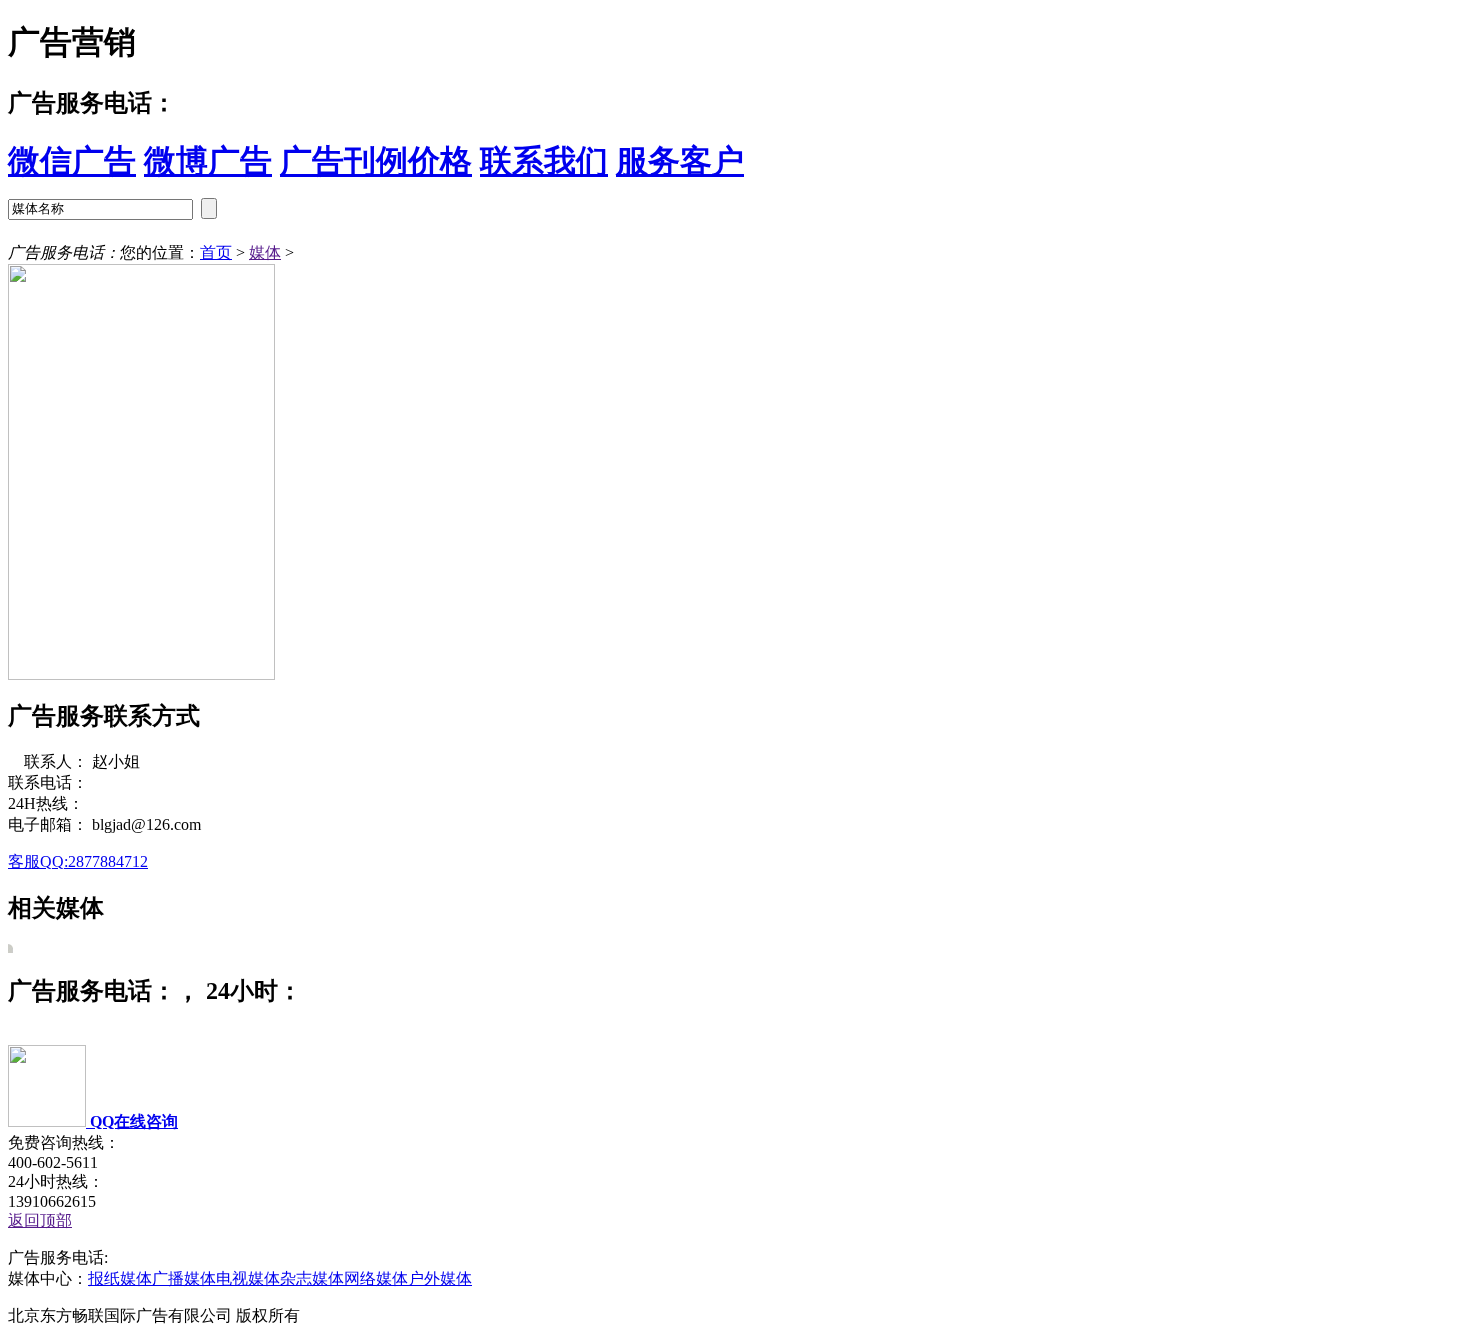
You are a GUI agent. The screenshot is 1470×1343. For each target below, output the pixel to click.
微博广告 (208, 161)
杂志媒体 (312, 1278)
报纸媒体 (120, 1278)
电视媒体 (248, 1278)
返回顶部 (40, 1220)
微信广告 (72, 161)
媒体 (265, 252)
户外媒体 (440, 1278)
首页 (216, 252)
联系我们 (544, 161)
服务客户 (680, 161)
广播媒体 (184, 1278)
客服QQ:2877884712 (78, 861)
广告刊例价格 (376, 161)
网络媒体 (376, 1278)
